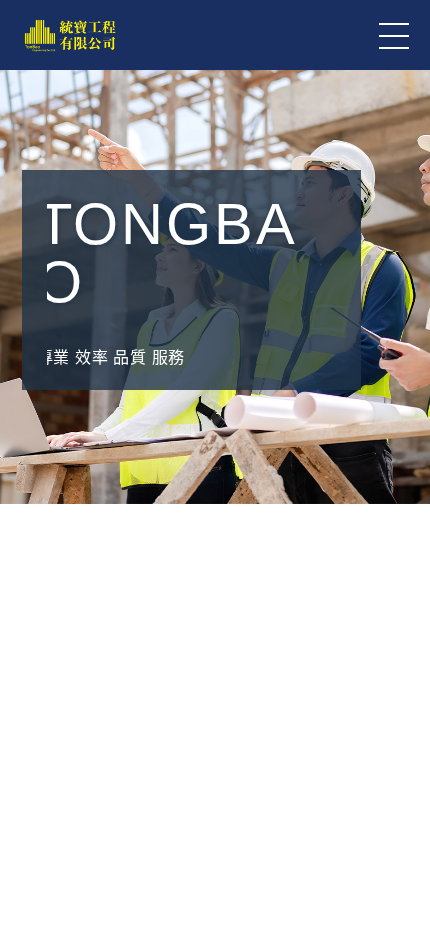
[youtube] (400, 822)
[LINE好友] (400, 672)
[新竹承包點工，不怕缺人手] (215, 788)
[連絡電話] (400, 722)
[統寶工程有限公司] (69, 35)
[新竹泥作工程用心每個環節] (215, 685)
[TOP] (400, 872)
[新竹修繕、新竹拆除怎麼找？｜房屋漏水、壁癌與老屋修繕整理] (215, 478)
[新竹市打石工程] (215, 581)
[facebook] (400, 772)
